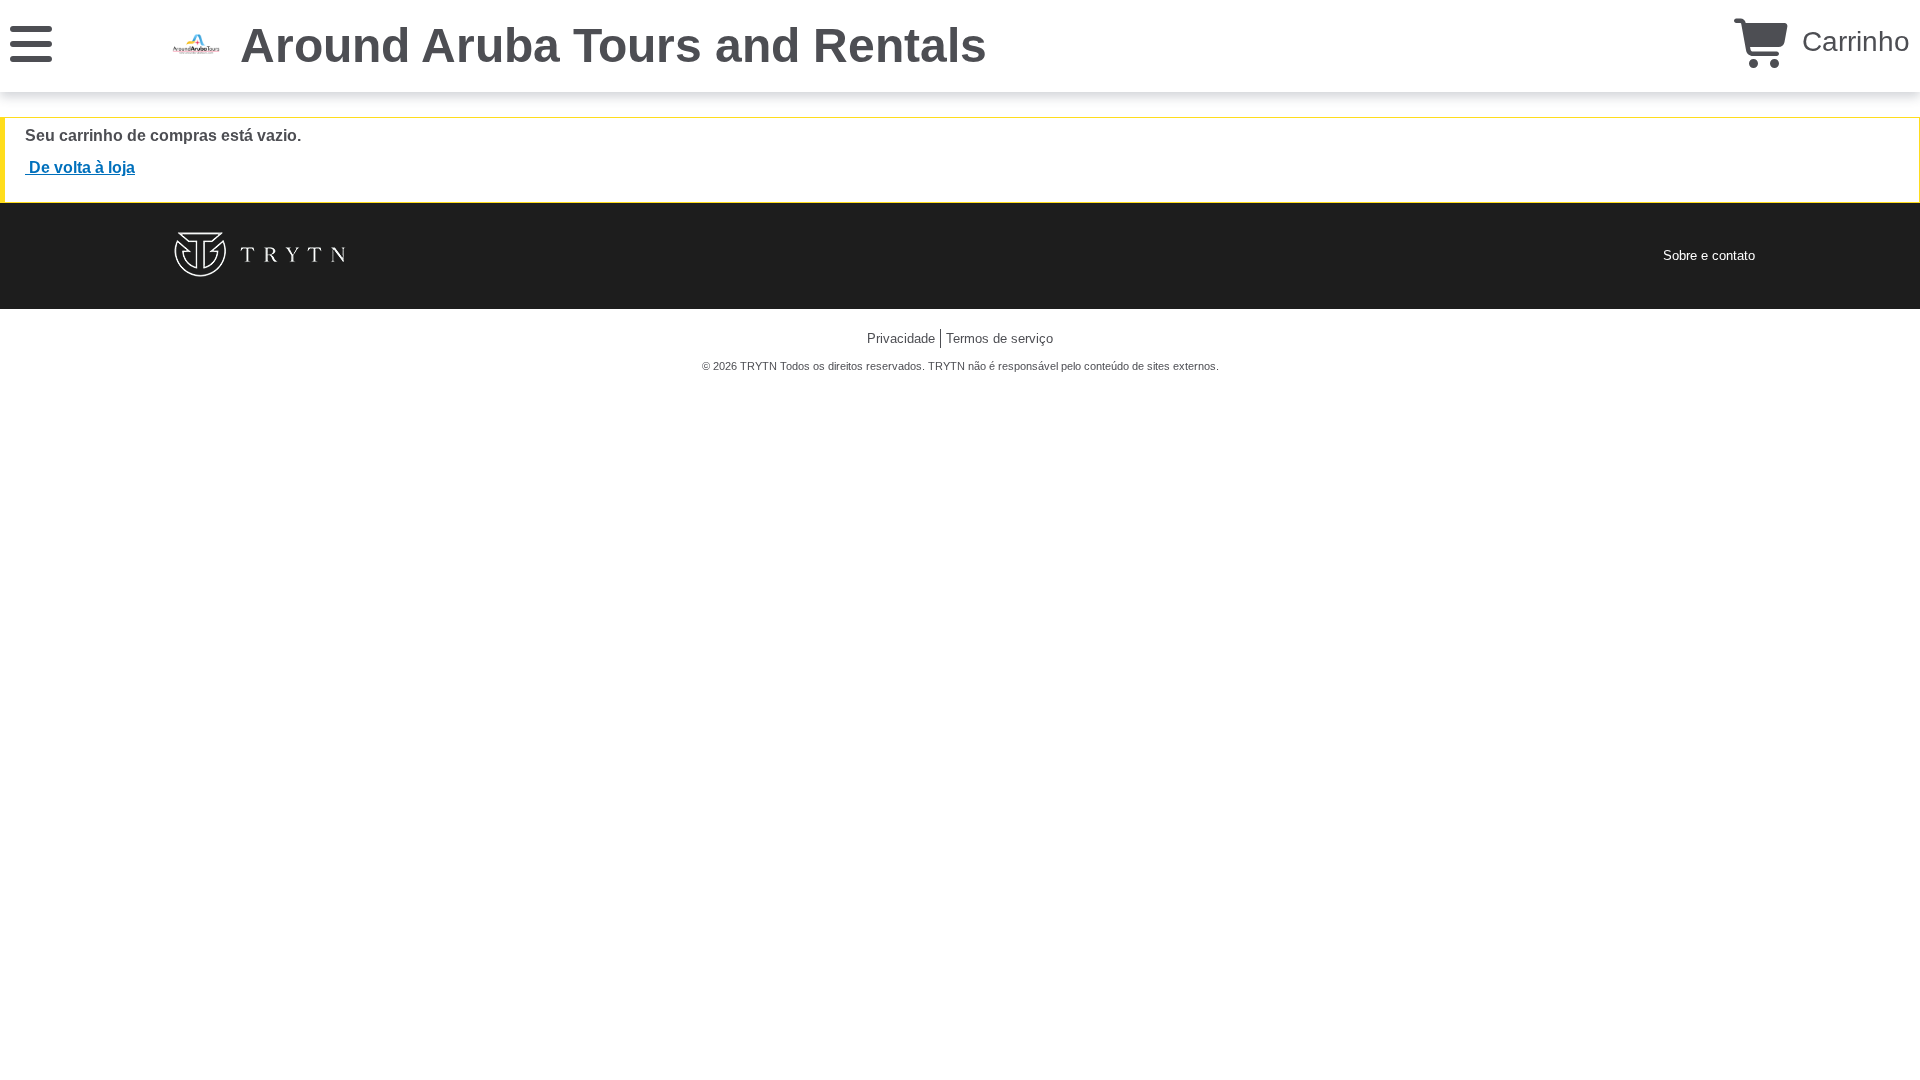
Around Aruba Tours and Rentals (613, 45)
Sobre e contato (1709, 255)
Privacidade (901, 338)
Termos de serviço (999, 338)
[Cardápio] (31, 42)
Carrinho (1852, 41)
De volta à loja (80, 167)
